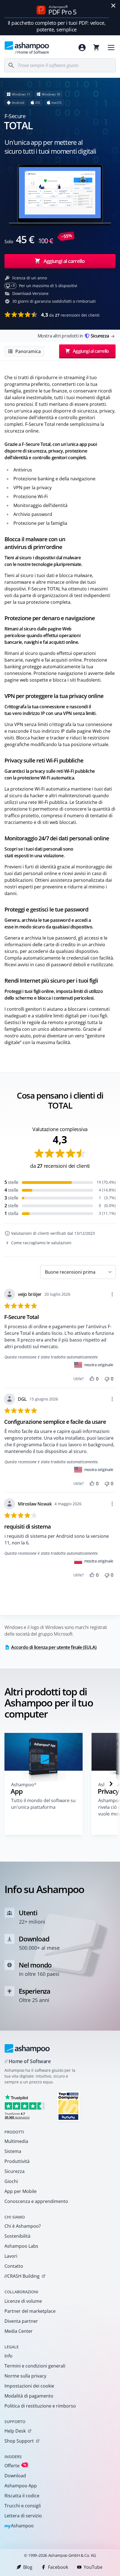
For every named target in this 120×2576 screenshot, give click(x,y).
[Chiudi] (113, 6)
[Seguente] (111, 1784)
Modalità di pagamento (29, 2396)
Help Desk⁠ (15, 2431)
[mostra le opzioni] (112, 1294)
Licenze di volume (23, 2301)
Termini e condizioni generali (35, 2366)
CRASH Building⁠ (22, 2276)
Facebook (58, 2567)
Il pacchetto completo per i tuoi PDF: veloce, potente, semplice (57, 26)
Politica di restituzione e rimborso (40, 2406)
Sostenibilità (17, 2236)
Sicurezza (15, 2171)
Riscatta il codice (22, 2496)
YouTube (93, 2567)
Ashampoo (19, 2526)
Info (9, 2356)
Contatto (14, 2266)
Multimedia (16, 2141)
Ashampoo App (21, 2486)
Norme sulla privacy (25, 2376)
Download (15, 2476)
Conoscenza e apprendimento (36, 2201)
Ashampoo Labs (21, 2246)
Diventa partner (21, 2321)
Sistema (13, 2151)
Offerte (15, 2466)
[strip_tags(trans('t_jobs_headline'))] (68, 2106)
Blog (28, 2567)
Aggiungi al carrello (64, 261)
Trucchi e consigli (23, 2506)
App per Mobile (21, 2191)
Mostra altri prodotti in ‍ (73, 336)
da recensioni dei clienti (70, 315)
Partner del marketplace (30, 2311)
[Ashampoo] (27, 2048)
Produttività (17, 2161)
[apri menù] (111, 48)
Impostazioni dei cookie (29, 2386)
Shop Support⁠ (19, 2441)
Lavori (11, 2256)
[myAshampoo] (82, 48)
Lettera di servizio (23, 2516)
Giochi (11, 2181)
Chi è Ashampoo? (23, 2226)
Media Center (19, 2331)
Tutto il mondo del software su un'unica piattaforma (43, 1804)
